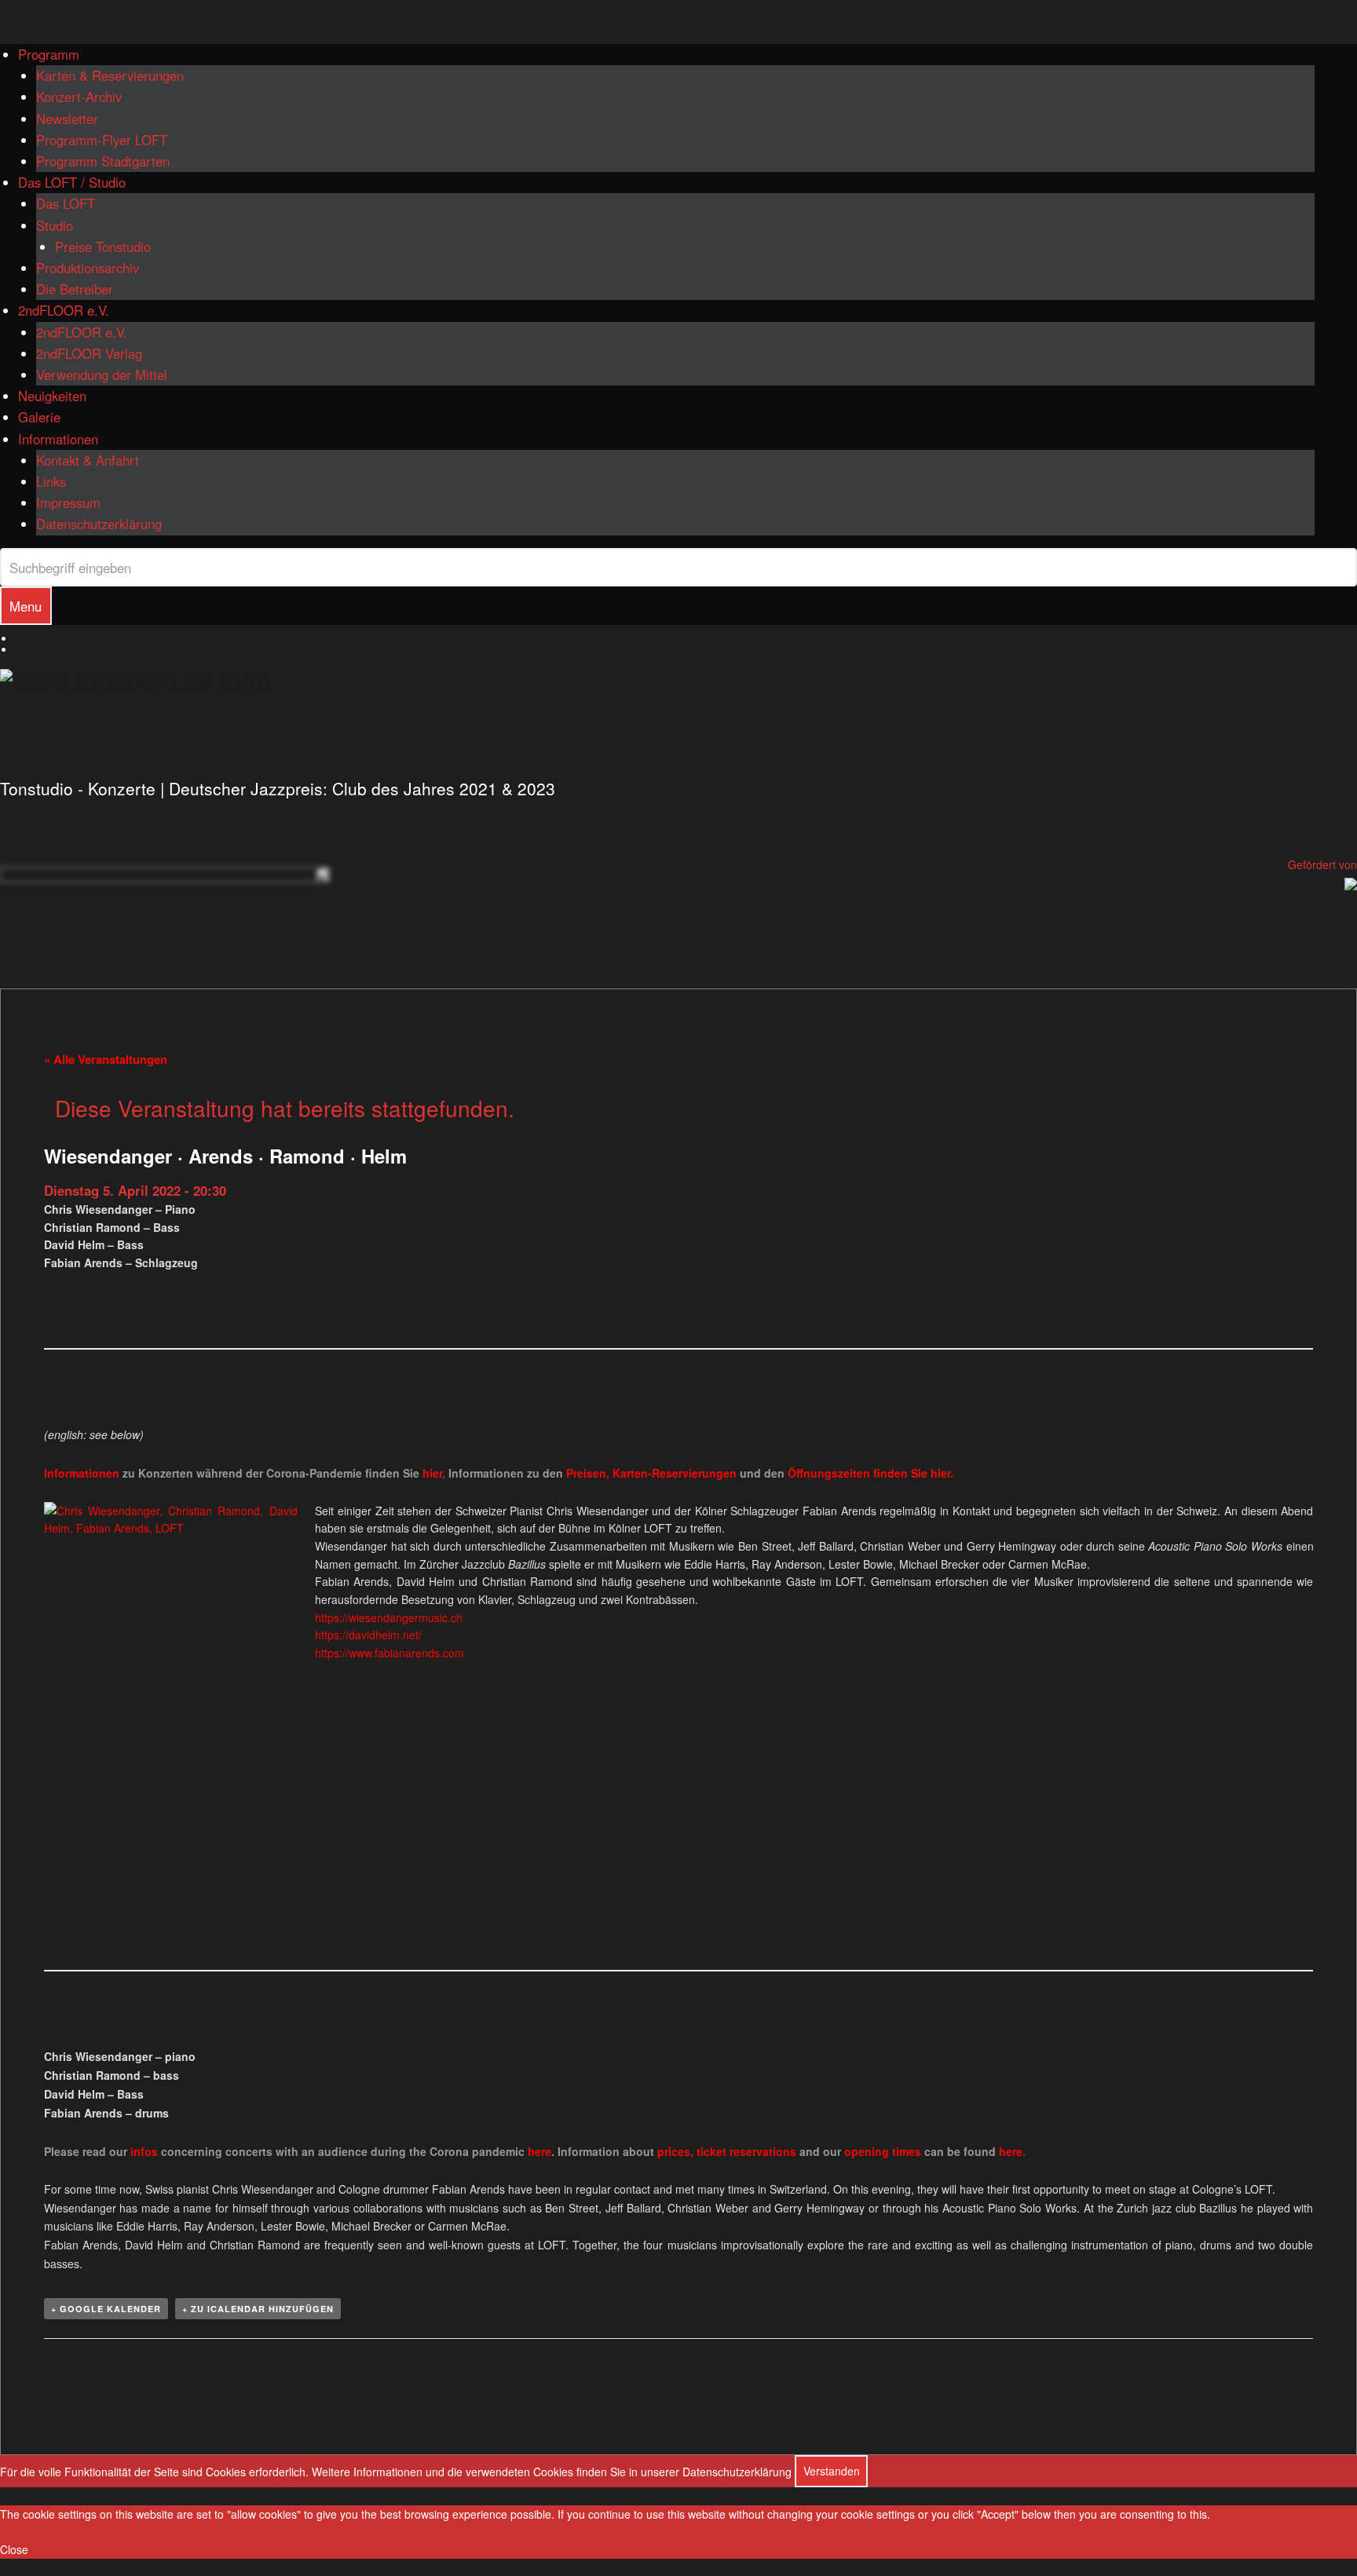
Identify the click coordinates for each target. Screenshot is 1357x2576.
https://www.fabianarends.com (390, 1653)
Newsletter (67, 119)
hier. (942, 1473)
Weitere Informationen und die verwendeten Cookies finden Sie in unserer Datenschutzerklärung (552, 2471)
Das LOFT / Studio (72, 182)
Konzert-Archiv (79, 97)
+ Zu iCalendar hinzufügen (258, 2309)
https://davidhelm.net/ (368, 1635)
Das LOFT (66, 203)
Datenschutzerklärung (99, 524)
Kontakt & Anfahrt (88, 460)
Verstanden (832, 2471)
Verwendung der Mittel (102, 375)
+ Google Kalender (106, 2309)
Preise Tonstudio (103, 247)
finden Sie (859, 1473)
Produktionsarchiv (88, 268)
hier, (434, 1473)
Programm (49, 54)
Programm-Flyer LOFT (102, 140)
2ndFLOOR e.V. (64, 310)
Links (51, 481)
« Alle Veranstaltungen (106, 1059)
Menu (26, 606)
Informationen (58, 439)
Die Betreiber (75, 289)
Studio (55, 225)
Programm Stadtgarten (103, 161)
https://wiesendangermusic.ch (389, 1617)
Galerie (39, 417)
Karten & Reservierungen (110, 75)
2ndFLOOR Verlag (89, 353)
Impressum (68, 502)
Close (14, 2549)
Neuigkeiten (52, 396)
